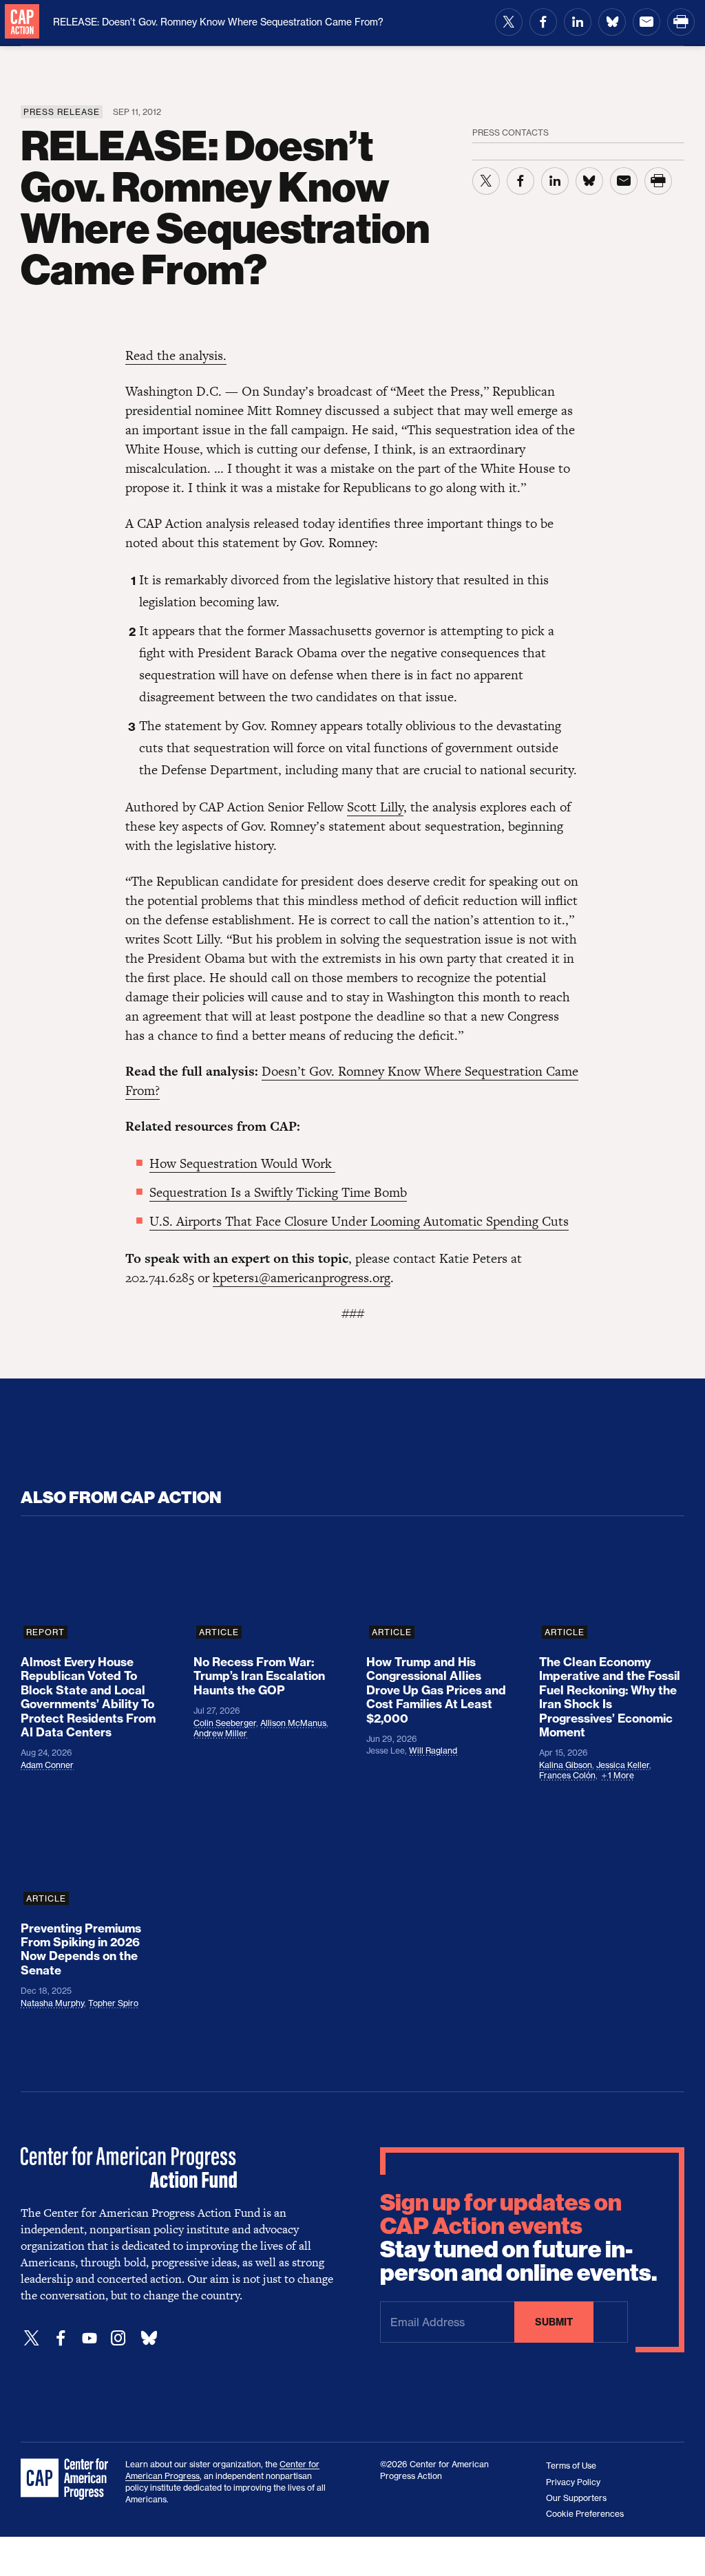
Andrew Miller (220, 1733)
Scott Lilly (375, 807)
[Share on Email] (646, 22)
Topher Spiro (113, 2003)
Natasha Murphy (52, 2003)
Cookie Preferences (585, 2514)
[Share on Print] (681, 22)
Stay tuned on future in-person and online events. (519, 2238)
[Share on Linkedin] (578, 22)
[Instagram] (118, 2338)
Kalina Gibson (566, 1765)
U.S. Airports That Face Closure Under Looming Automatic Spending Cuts (359, 1221)
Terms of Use (571, 2466)
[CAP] (66, 2480)
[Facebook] (61, 2338)
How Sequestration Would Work (242, 1163)
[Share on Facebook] (543, 22)
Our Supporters (576, 2498)
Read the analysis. (176, 355)
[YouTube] (90, 2338)
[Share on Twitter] (509, 22)
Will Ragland (433, 1750)
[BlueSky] (149, 2338)
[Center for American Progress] (22, 22)
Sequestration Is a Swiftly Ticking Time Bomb (278, 1192)
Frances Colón (567, 1775)
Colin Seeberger (225, 1723)
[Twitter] (32, 2338)
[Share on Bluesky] (612, 22)
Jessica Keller (623, 1765)
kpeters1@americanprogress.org (302, 1278)
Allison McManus (293, 1723)
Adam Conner (47, 1765)
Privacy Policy (573, 2482)
